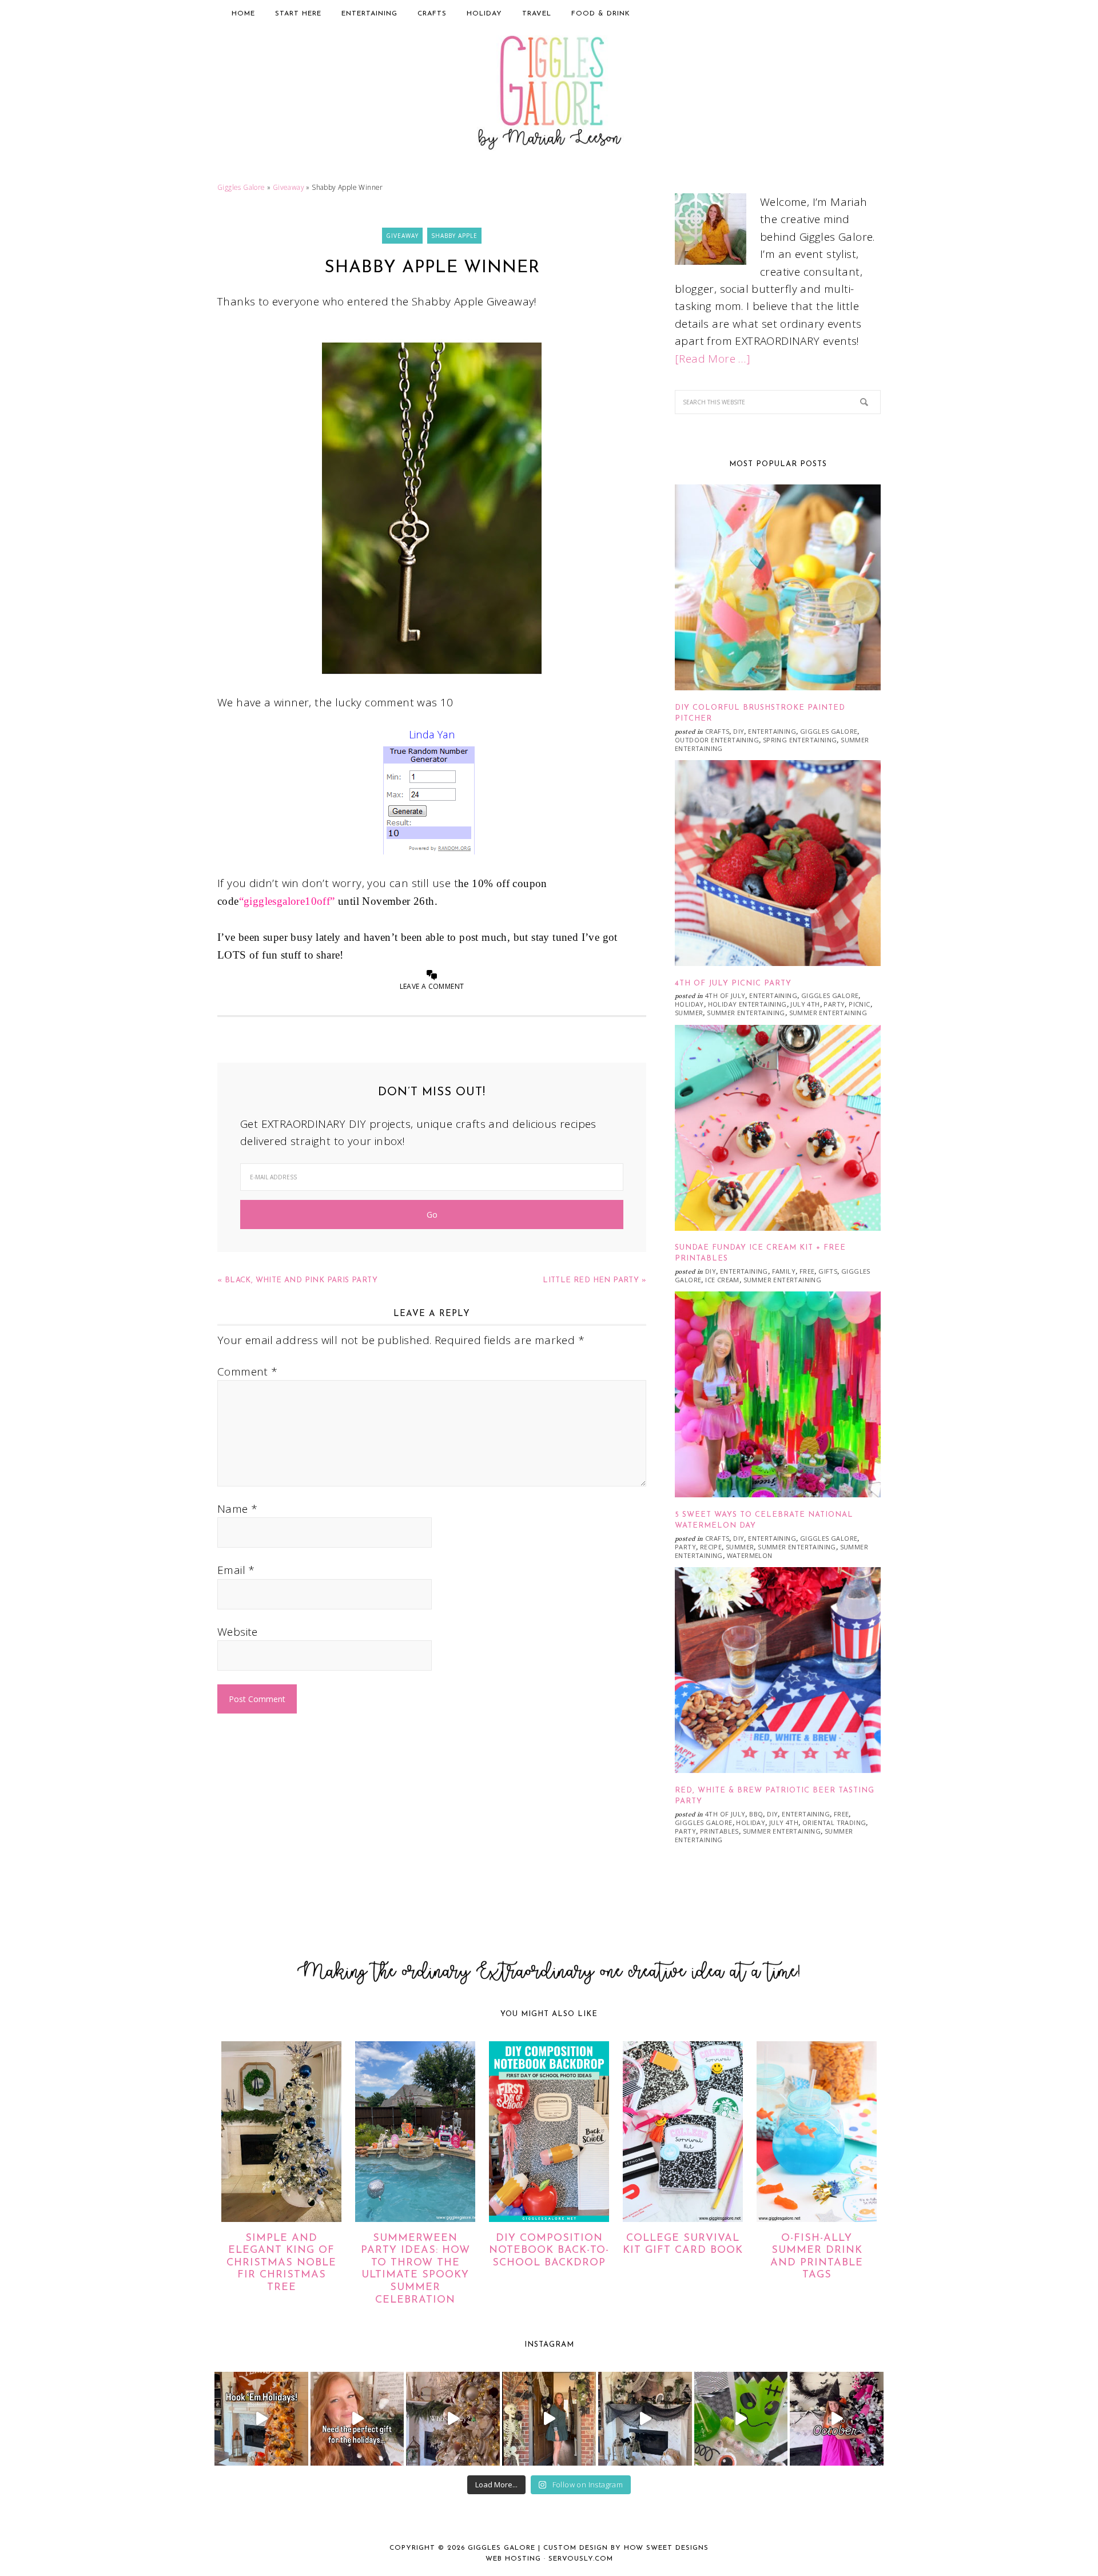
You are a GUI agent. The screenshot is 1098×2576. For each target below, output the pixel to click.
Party (834, 1004)
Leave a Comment (432, 986)
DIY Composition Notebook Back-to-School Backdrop (549, 2251)
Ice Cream (722, 1280)
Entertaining (772, 731)
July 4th (805, 1004)
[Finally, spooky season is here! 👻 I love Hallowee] (837, 2419)
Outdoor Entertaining (717, 740)
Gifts (828, 1271)
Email (236, 1570)
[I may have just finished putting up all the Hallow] (549, 2419)
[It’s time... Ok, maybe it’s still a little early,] (453, 2419)
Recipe (711, 1547)
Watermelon (750, 1555)
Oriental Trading (834, 1822)
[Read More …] (713, 359)
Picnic (859, 1004)
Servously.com (581, 2559)
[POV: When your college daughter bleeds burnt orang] (261, 2419)
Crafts (717, 731)
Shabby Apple (454, 236)
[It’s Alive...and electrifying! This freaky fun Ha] (741, 2419)
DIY (739, 731)
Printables (719, 1831)
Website (238, 1632)
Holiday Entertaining (747, 1004)
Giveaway (289, 187)
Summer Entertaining (746, 1013)
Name (237, 1509)
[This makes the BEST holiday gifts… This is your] (357, 2419)
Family (784, 1271)
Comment (248, 1372)
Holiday (689, 1004)
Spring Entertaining (800, 740)
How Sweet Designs (666, 2548)
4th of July (725, 995)
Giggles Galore (549, 95)
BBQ (756, 1814)
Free (807, 1271)
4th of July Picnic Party (733, 983)
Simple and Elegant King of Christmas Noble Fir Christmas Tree (281, 2263)
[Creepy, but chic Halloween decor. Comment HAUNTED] (645, 2419)
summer (689, 1013)
